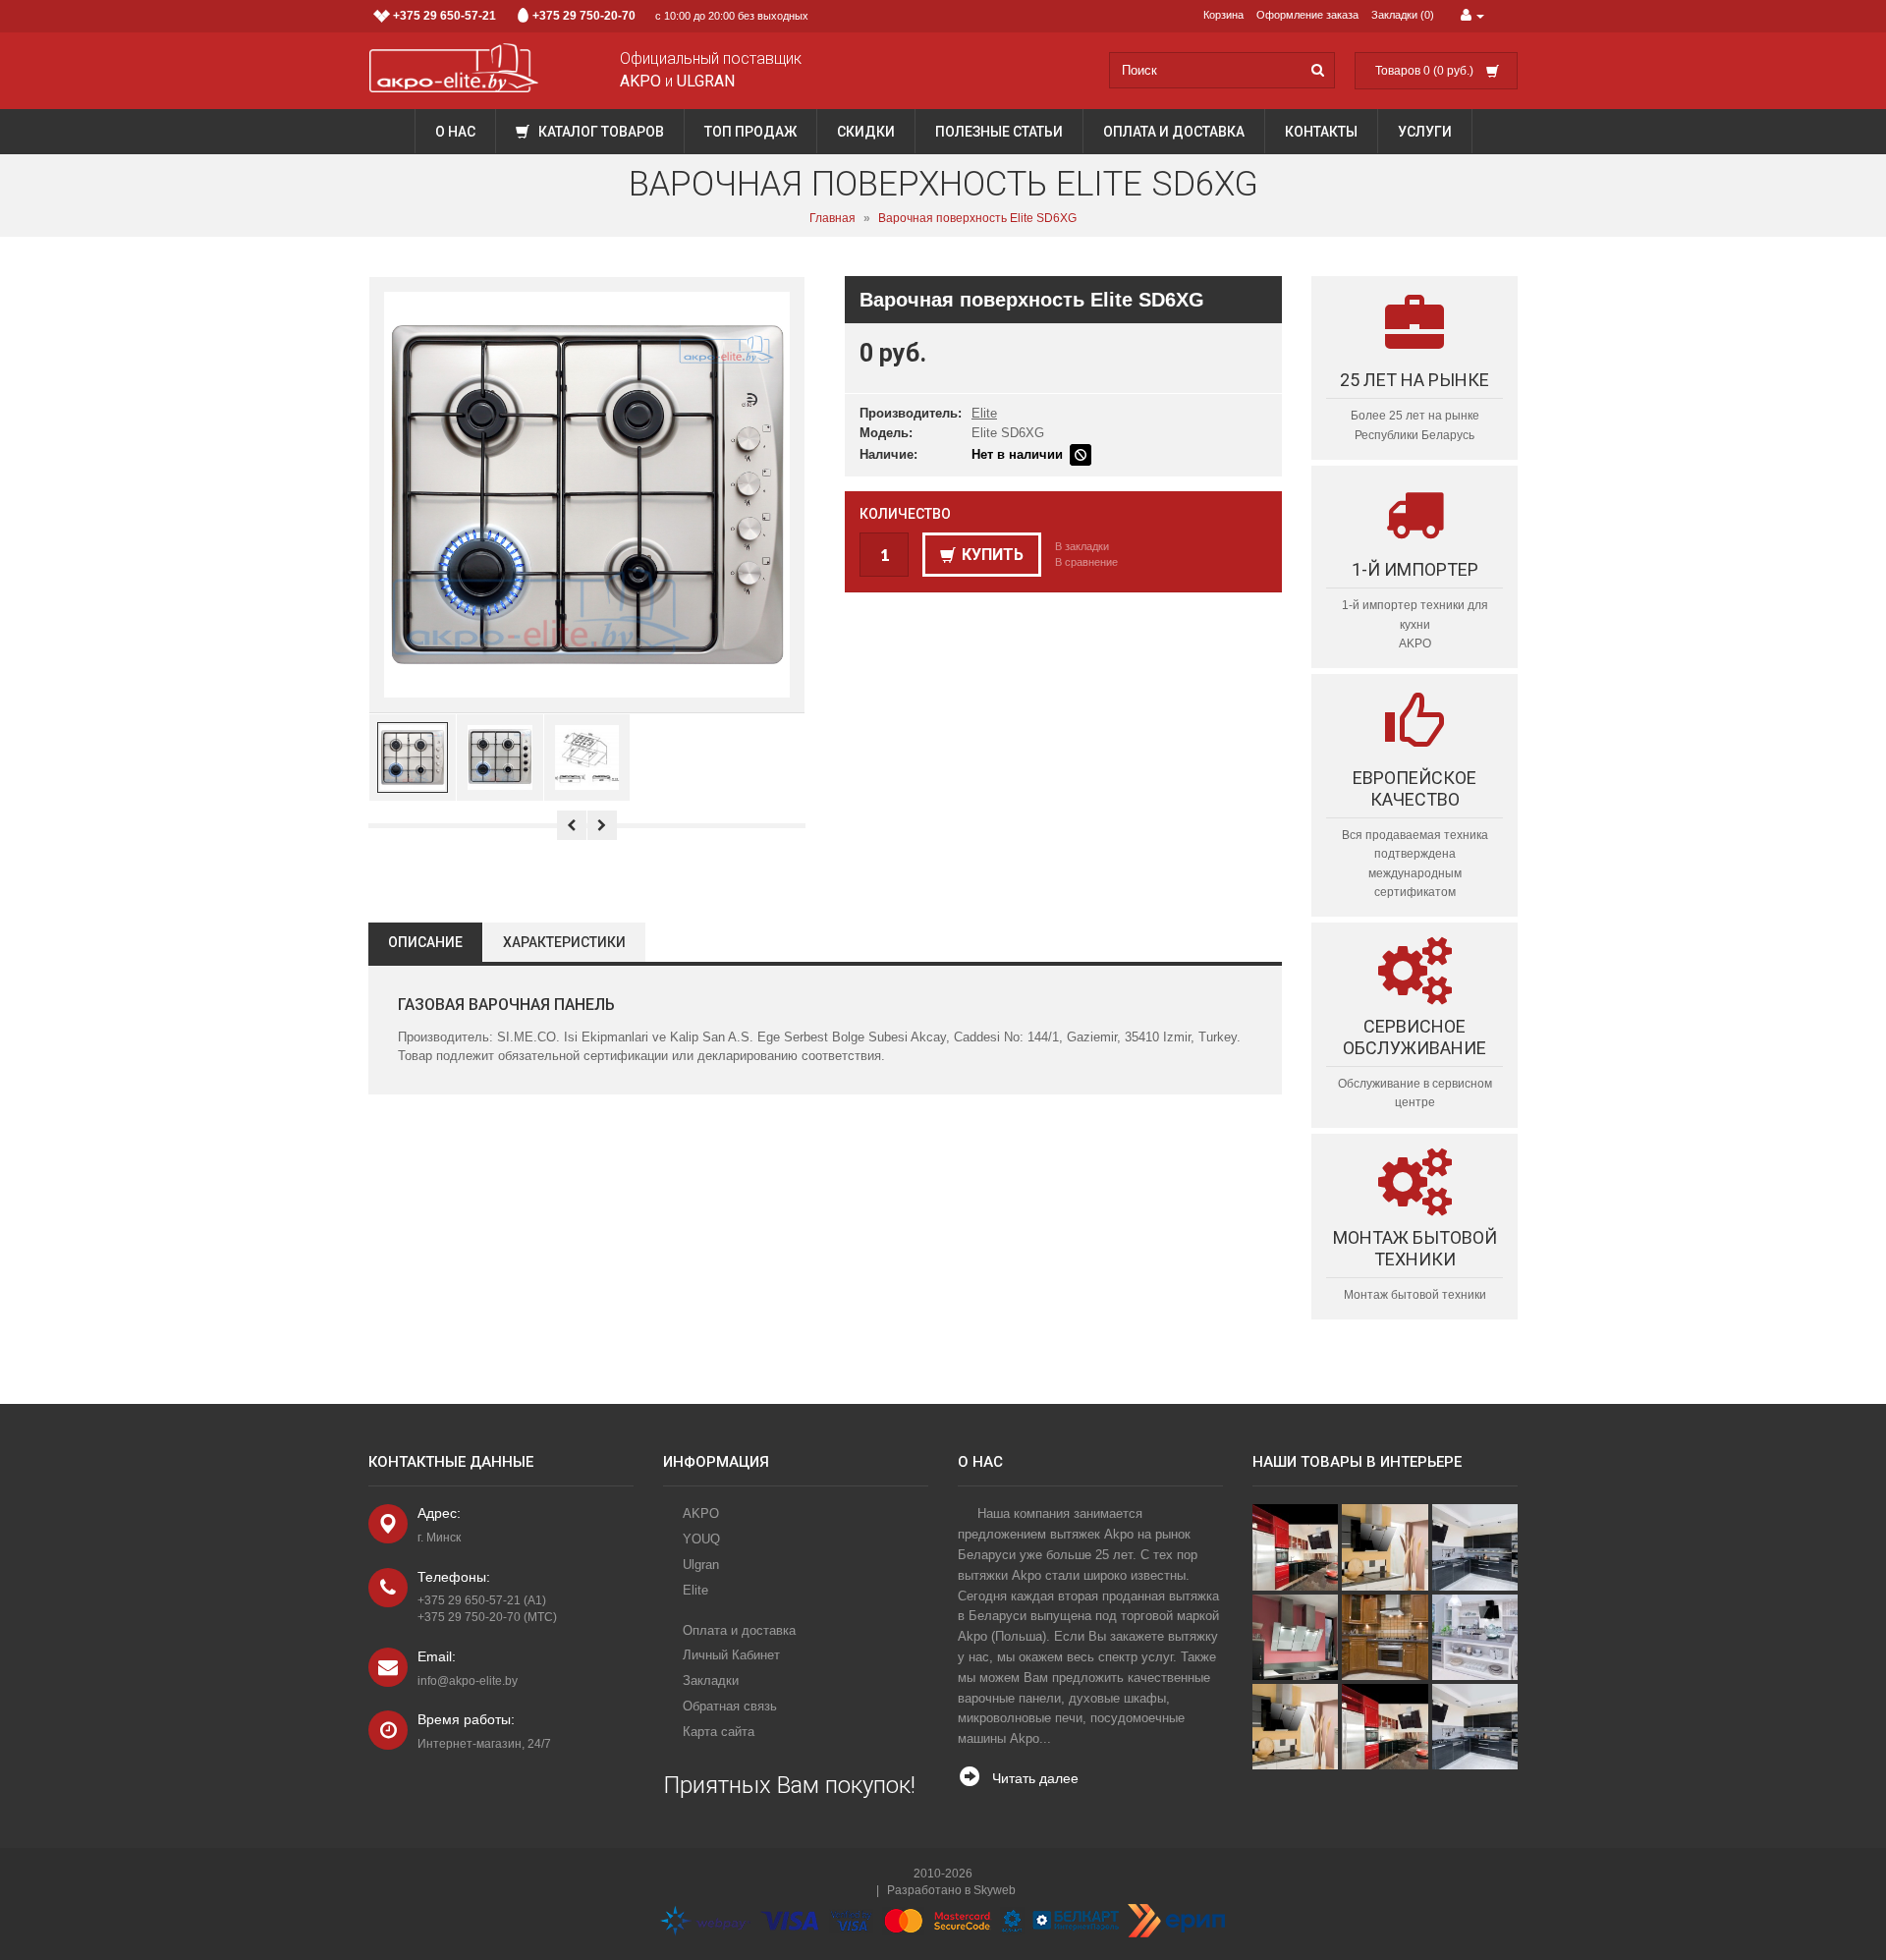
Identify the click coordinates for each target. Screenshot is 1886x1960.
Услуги (1425, 132)
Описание (425, 942)
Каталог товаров (600, 132)
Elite (984, 413)
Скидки (866, 132)
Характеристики (564, 942)
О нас (455, 132)
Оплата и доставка (1174, 132)
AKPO (701, 1513)
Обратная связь (730, 1706)
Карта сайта (719, 1732)
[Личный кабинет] (1472, 16)
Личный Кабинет (731, 1655)
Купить (993, 555)
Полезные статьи (999, 132)
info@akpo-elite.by (468, 1681)
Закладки (711, 1680)
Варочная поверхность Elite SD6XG (977, 218)
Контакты (1321, 132)
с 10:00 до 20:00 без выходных (601, 16)
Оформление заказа (1307, 15)
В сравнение (1086, 562)
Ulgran (701, 1565)
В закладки (1082, 546)
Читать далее (1035, 1778)
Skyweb (995, 1890)
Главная (832, 218)
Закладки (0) (1403, 15)
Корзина (1223, 15)
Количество (905, 514)
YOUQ (701, 1539)
